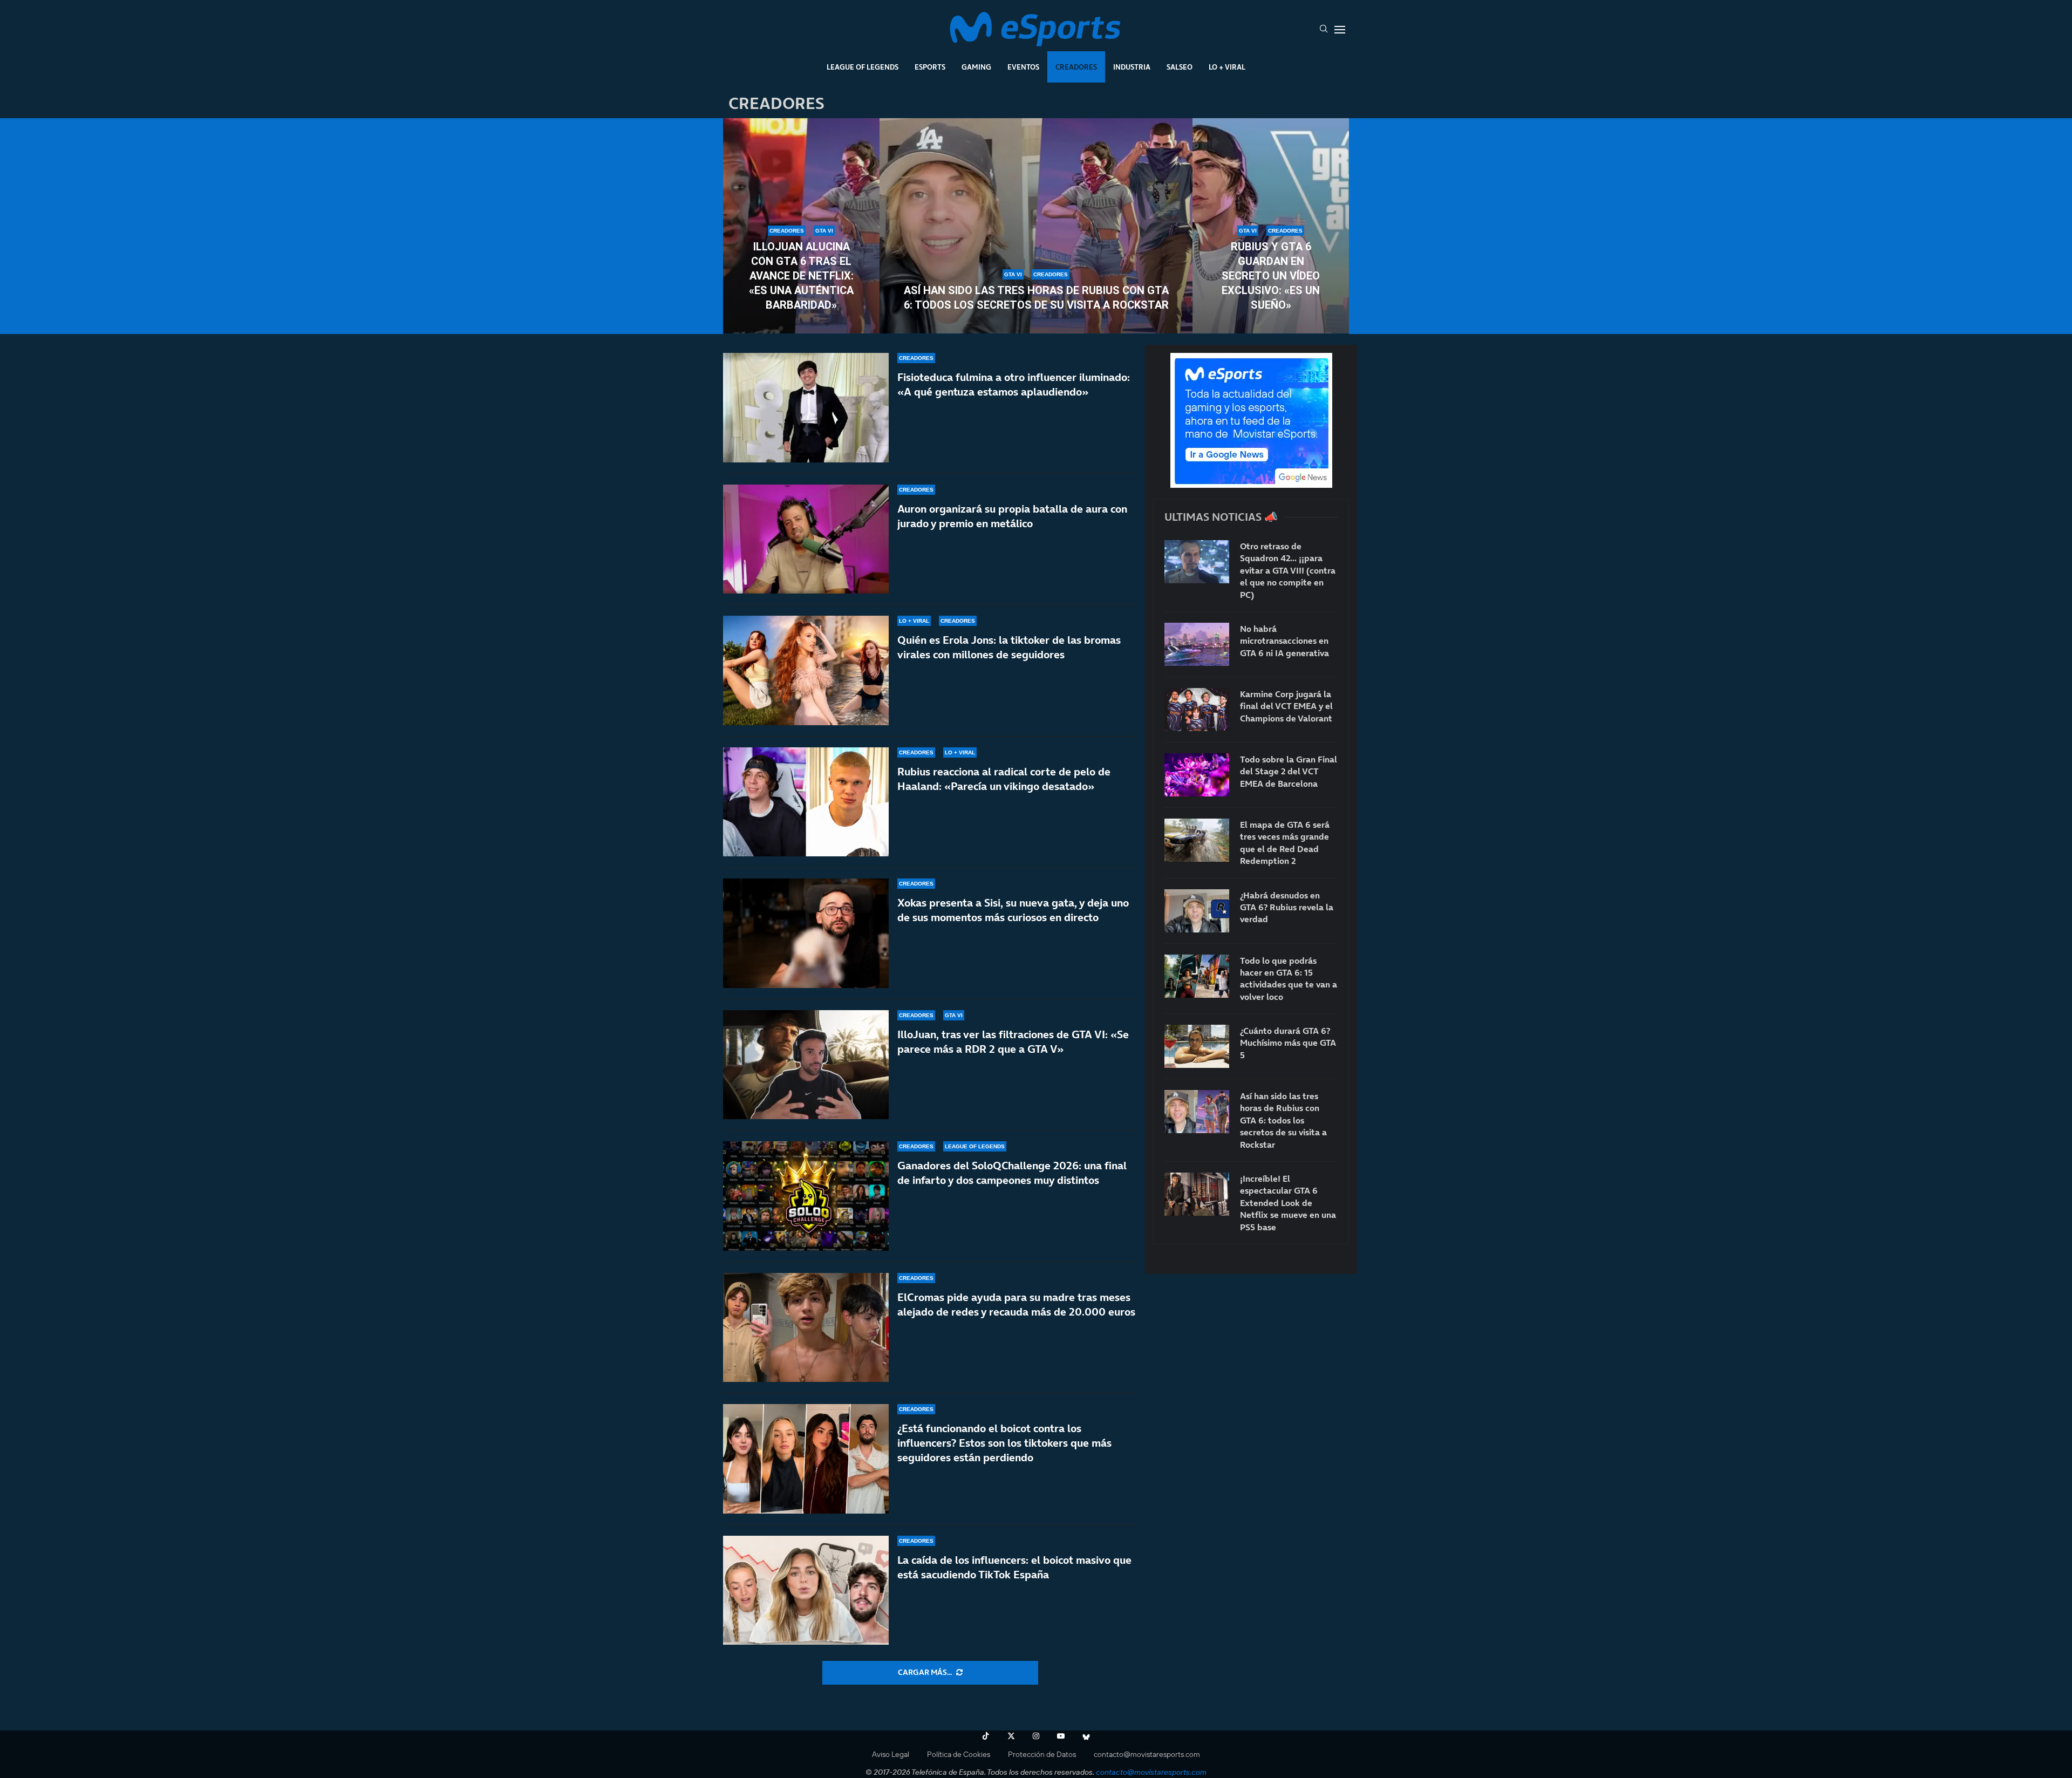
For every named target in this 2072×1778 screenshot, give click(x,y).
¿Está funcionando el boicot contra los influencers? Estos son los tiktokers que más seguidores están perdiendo (1004, 1443)
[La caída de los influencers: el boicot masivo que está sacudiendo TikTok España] (806, 1590)
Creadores (1076, 67)
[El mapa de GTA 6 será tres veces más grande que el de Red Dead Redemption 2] (1197, 840)
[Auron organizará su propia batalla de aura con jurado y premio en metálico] (806, 539)
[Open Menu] (1340, 30)
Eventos (1023, 67)
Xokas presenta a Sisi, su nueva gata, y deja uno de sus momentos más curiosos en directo (1013, 910)
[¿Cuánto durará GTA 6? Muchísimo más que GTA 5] (1197, 1046)
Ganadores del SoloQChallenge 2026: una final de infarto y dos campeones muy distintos (1012, 1173)
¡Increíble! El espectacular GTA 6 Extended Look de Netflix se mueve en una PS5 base (1288, 1203)
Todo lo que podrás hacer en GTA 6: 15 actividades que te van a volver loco (1289, 979)
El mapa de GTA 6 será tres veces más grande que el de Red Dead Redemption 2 (1285, 843)
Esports (930, 67)
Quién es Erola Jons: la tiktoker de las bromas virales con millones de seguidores (1009, 647)
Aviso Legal (891, 1754)
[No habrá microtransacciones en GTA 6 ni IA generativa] (1197, 644)
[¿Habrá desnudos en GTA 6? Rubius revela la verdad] (1197, 911)
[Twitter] (1011, 1736)
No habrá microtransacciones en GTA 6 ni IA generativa (1284, 641)
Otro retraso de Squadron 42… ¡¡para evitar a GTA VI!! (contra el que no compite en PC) (1288, 570)
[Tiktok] (986, 1736)
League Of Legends (863, 67)
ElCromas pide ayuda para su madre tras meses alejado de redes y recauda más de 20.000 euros (1016, 1304)
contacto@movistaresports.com (1147, 1754)
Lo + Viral (1227, 67)
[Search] (1324, 30)
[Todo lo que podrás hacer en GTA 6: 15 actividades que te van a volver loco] (1197, 976)
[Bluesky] (1086, 1736)
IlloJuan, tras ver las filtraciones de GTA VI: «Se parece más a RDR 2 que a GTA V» (1013, 1042)
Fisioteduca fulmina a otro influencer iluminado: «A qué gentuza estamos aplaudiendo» (1014, 384)
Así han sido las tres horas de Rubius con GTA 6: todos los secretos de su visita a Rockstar (1036, 298)
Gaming (976, 67)
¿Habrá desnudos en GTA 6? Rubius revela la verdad (1287, 907)
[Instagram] (1036, 1736)
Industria (1132, 67)
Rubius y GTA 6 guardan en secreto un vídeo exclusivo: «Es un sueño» (1271, 276)
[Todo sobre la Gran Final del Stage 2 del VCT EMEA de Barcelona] (1197, 775)
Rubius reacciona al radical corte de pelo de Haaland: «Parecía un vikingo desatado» (1004, 779)
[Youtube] (1061, 1736)
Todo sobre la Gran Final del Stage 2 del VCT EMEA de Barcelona (1289, 771)
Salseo (1180, 67)
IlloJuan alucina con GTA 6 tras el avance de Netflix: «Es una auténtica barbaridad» (801, 276)
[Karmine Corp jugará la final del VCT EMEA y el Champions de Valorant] (1197, 710)
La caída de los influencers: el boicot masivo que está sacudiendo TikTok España (1014, 1567)
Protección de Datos (1042, 1754)
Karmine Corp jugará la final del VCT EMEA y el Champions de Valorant (1286, 706)
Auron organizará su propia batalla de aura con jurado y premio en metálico (1012, 516)
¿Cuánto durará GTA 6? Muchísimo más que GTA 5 (1288, 1043)
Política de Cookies (959, 1754)
